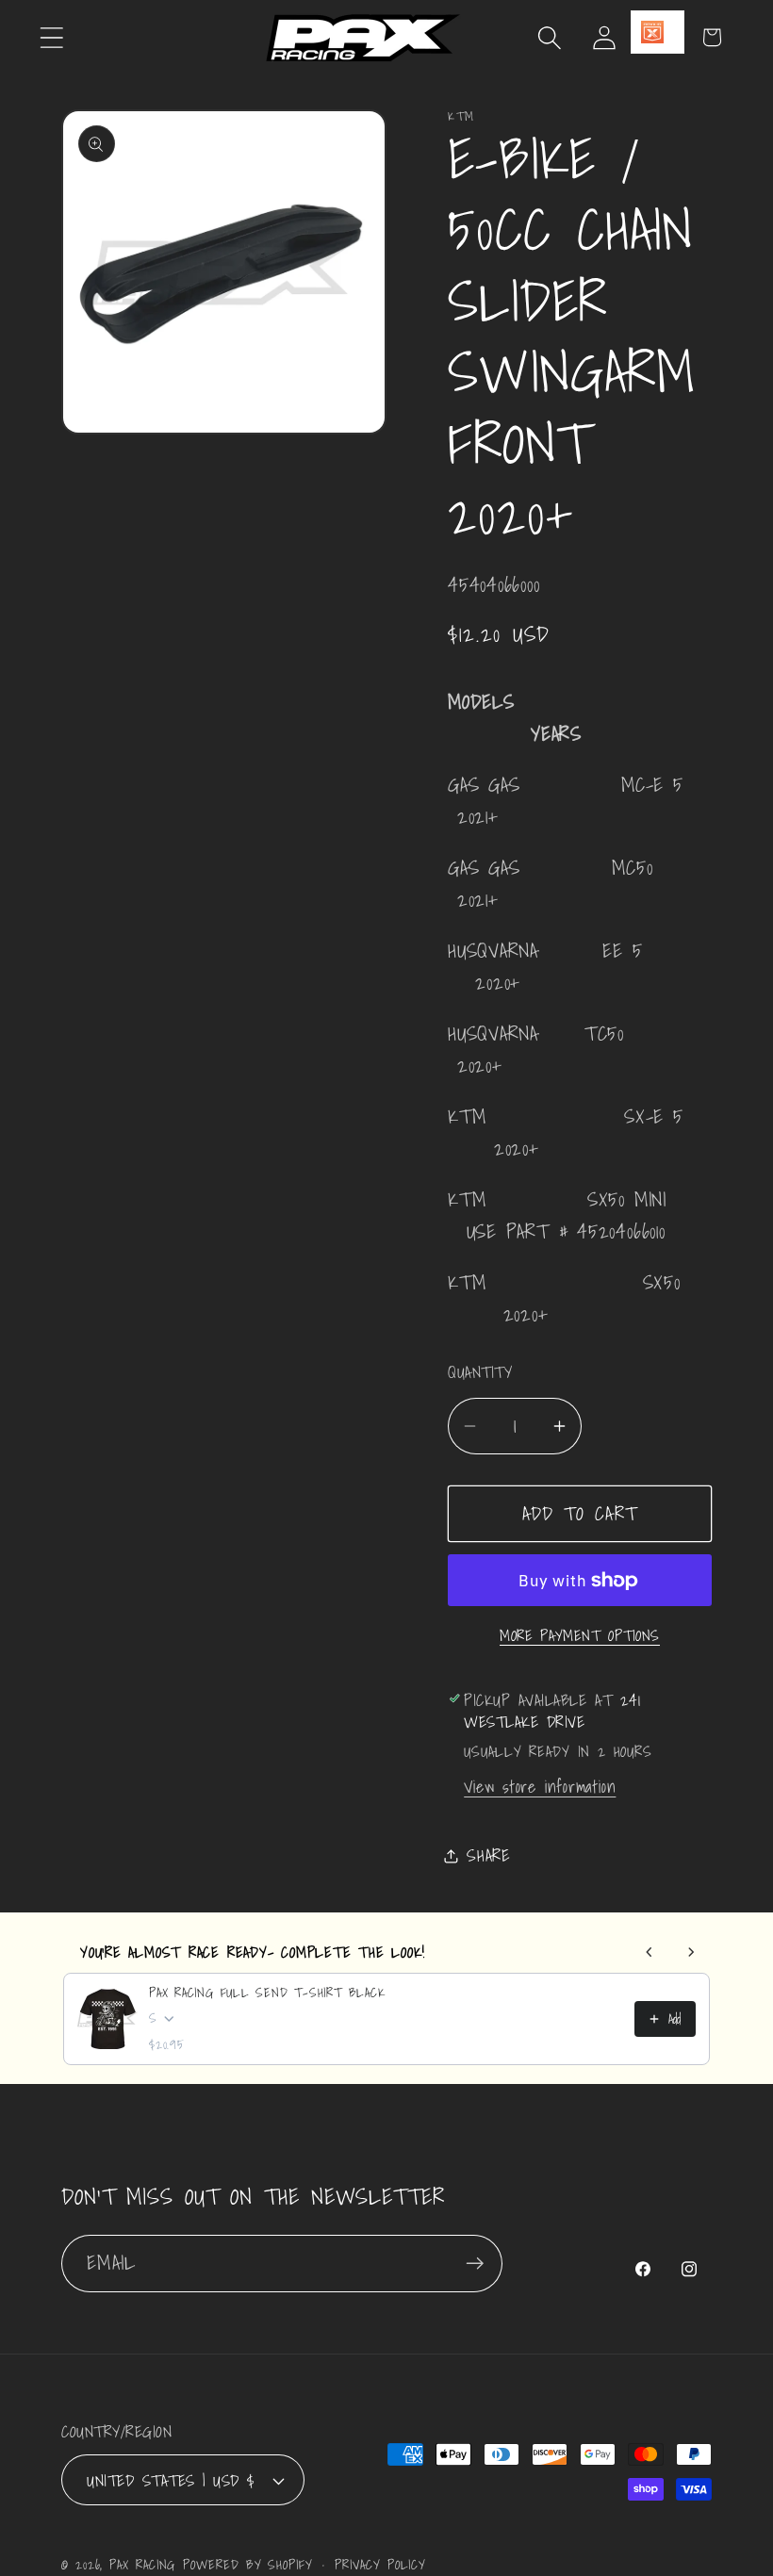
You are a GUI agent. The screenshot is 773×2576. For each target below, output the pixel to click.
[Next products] (691, 1952)
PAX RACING (142, 2564)
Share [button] (489, 1855)
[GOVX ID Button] (658, 32)
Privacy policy (380, 2565)
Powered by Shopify (247, 2564)
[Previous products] (650, 1952)
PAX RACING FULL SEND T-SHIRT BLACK (267, 1993)
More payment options (580, 1636)
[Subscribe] (475, 2264)
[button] (51, 37)
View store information (540, 1787)
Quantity (480, 1372)
